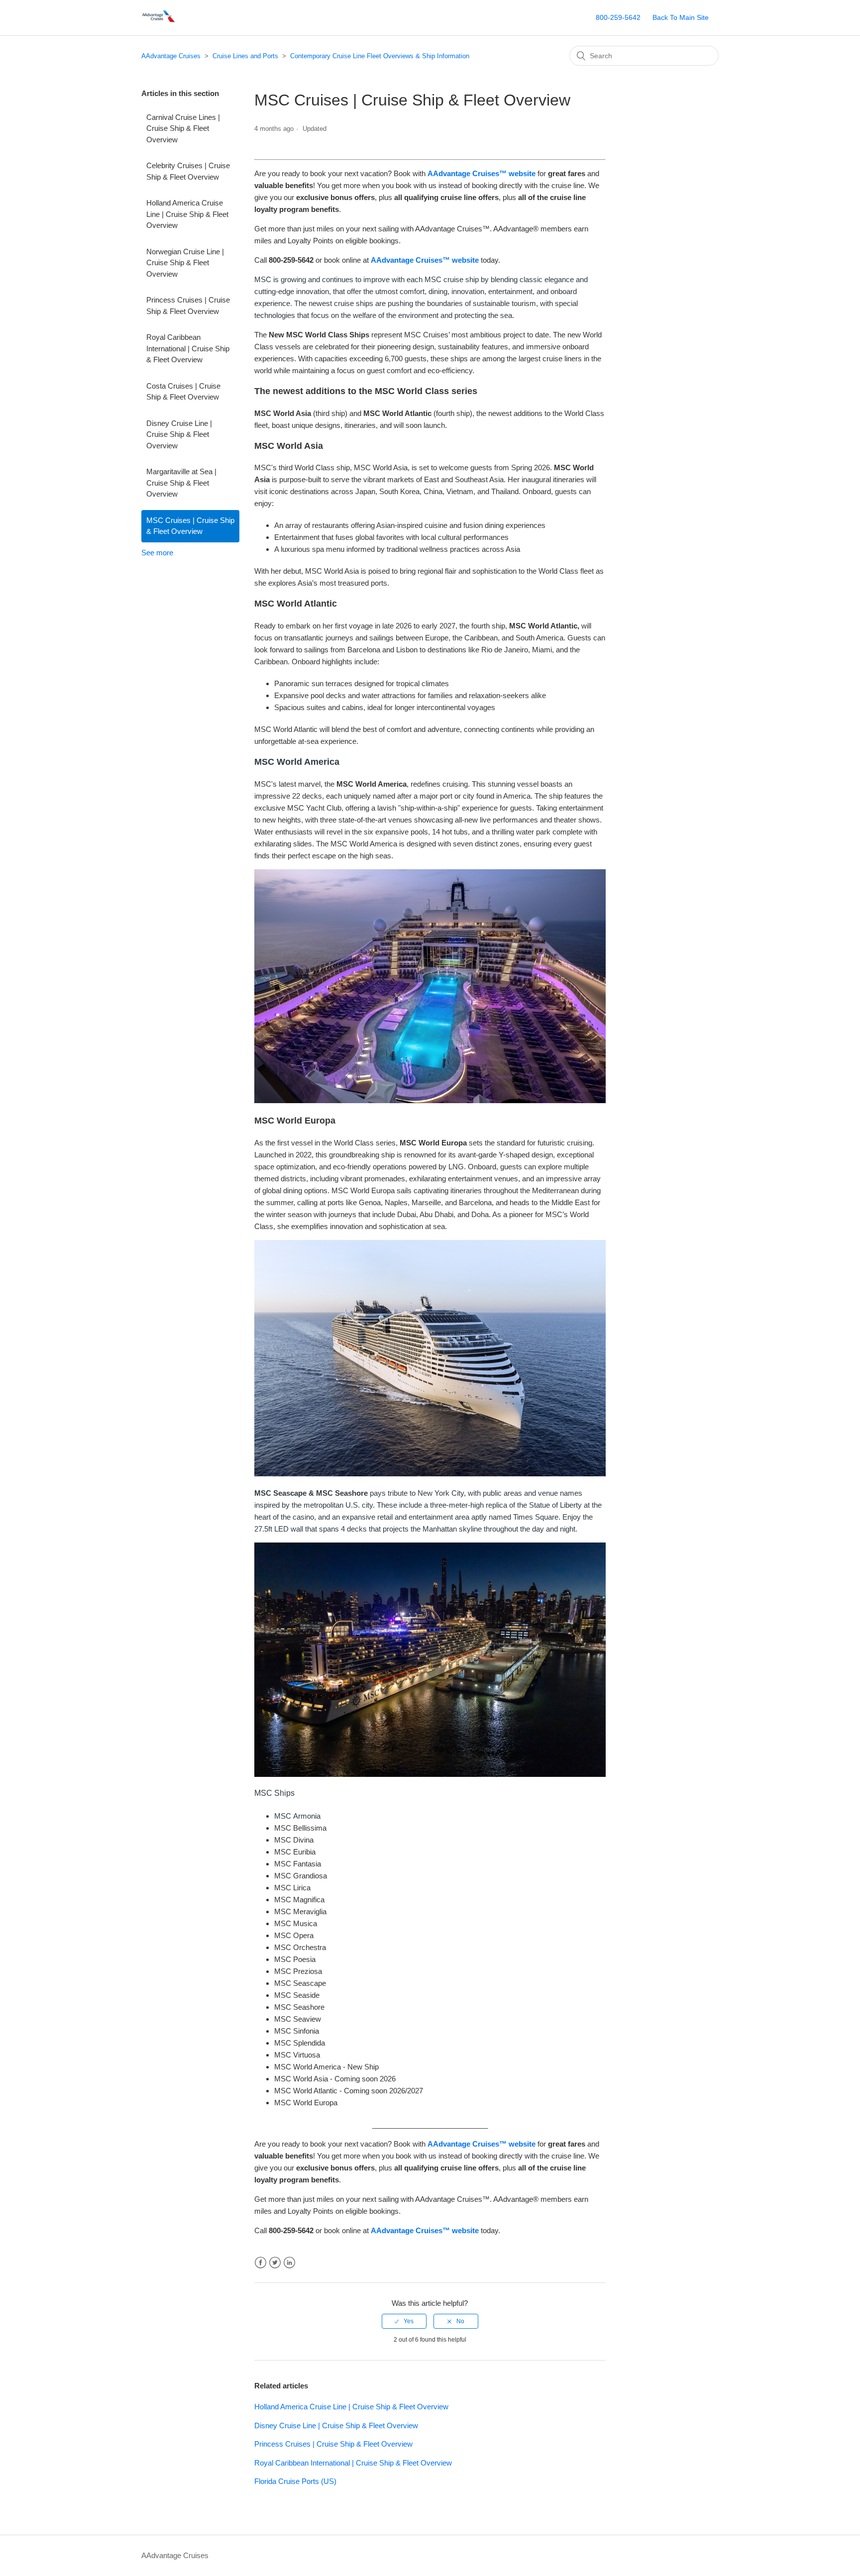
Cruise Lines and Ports (245, 56)
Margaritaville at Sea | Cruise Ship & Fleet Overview (181, 483)
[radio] (404, 2321)
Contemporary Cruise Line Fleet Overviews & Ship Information (380, 56)
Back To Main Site (681, 17)
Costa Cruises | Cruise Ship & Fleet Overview (183, 392)
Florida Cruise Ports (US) (295, 2481)
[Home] (160, 23)
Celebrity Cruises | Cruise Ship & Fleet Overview (188, 171)
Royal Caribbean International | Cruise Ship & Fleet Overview (188, 348)
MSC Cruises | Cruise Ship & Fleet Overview (190, 526)
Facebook (261, 2263)
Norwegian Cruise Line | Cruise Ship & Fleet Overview (185, 263)
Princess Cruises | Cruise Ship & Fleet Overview (188, 306)
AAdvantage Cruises (171, 56)
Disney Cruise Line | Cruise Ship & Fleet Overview (179, 434)
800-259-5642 (618, 17)
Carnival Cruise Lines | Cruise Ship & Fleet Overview (183, 128)
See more (157, 553)
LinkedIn (289, 2263)
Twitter (275, 2263)
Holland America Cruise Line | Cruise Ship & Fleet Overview (187, 214)
